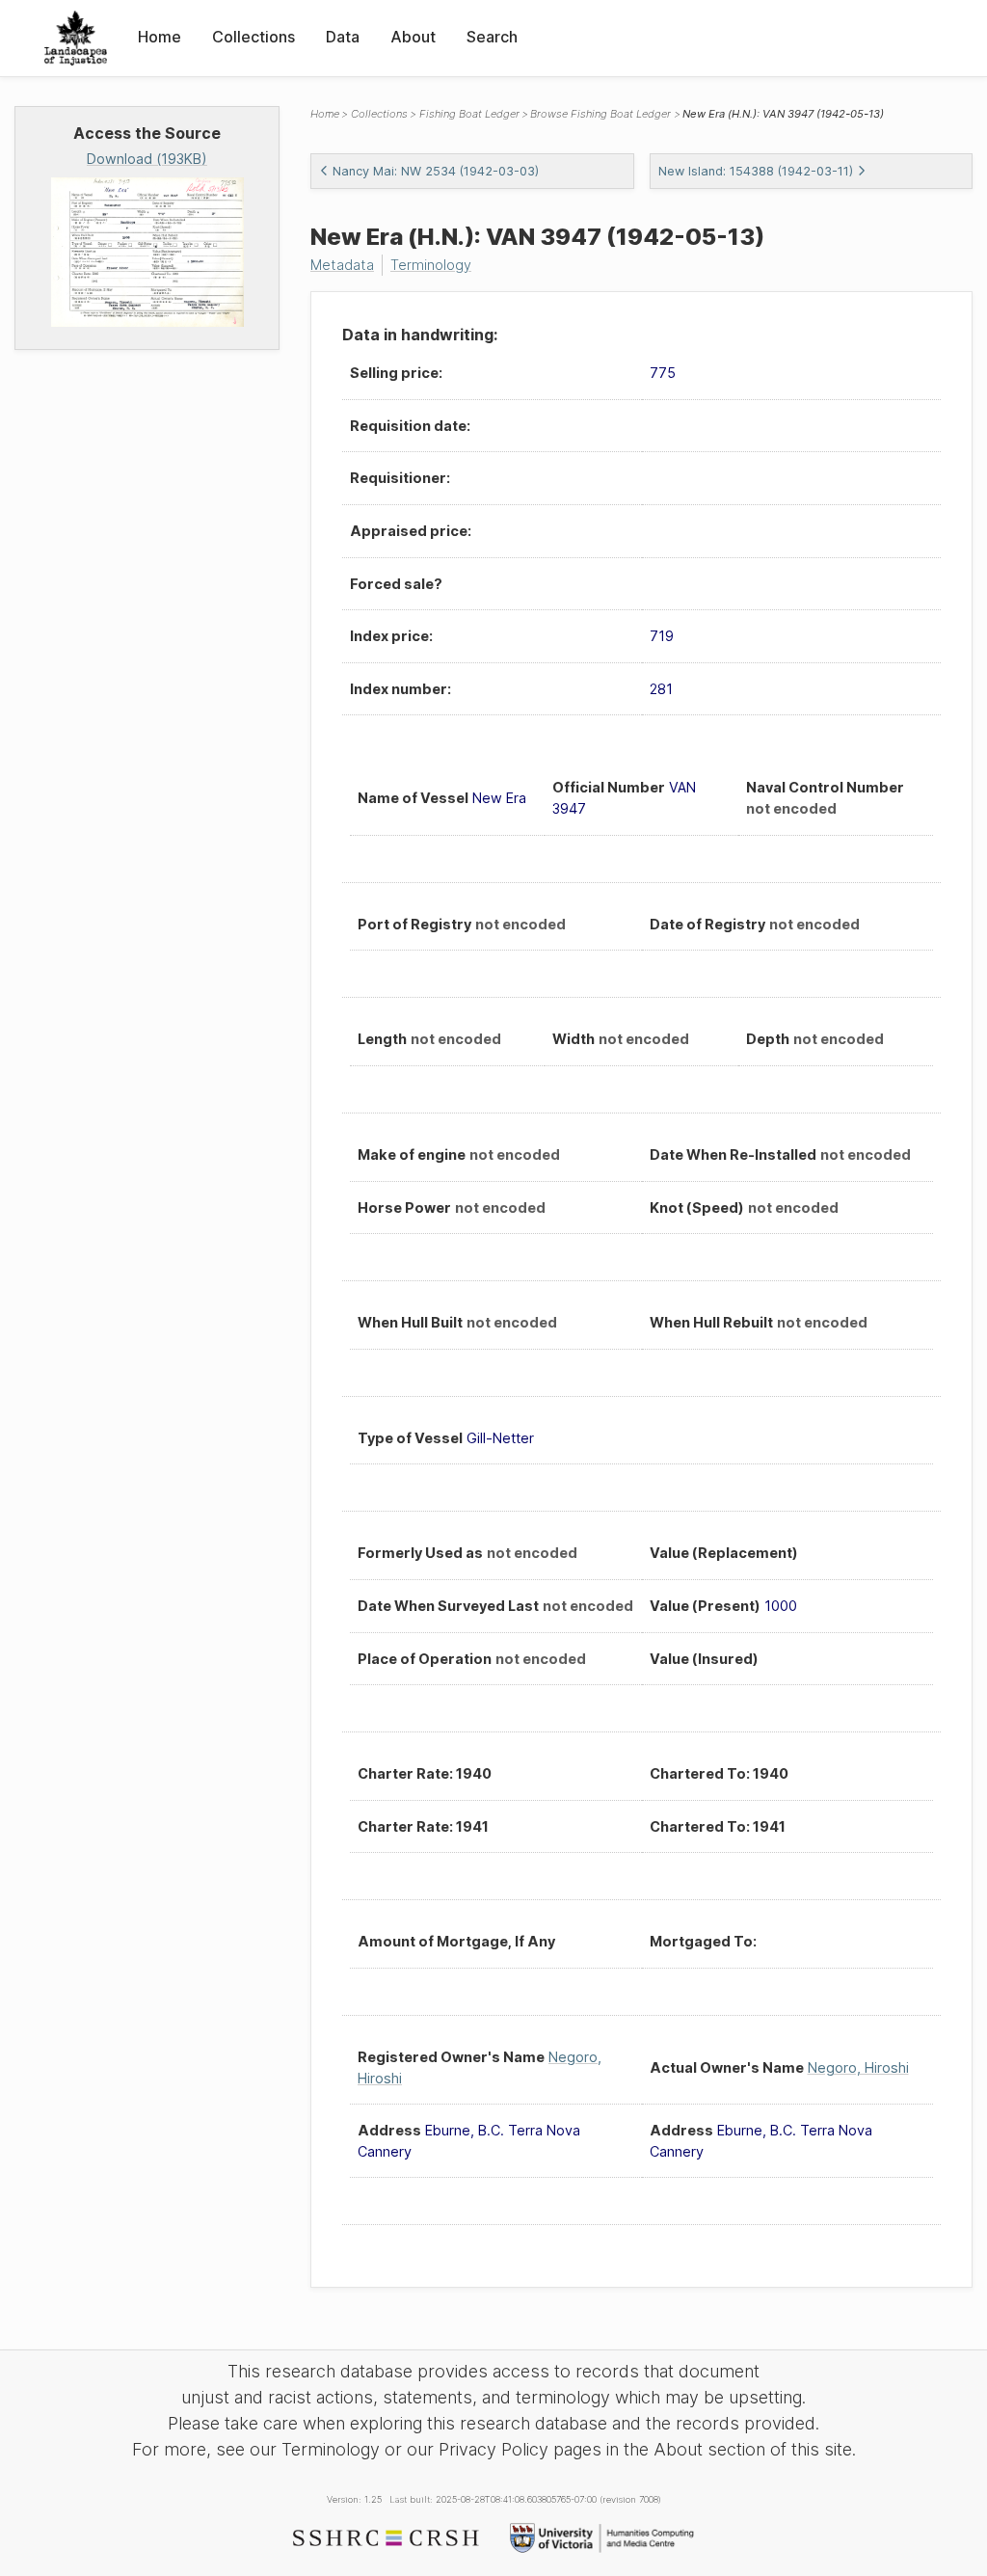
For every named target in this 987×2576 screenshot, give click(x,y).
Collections (253, 37)
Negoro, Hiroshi (858, 2067)
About (413, 37)
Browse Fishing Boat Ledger (600, 114)
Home (160, 37)
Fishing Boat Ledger (469, 114)
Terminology (431, 265)
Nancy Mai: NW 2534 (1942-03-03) (436, 171)
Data (343, 37)
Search (492, 37)
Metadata (342, 265)
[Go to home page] (76, 38)
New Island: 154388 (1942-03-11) (756, 171)
